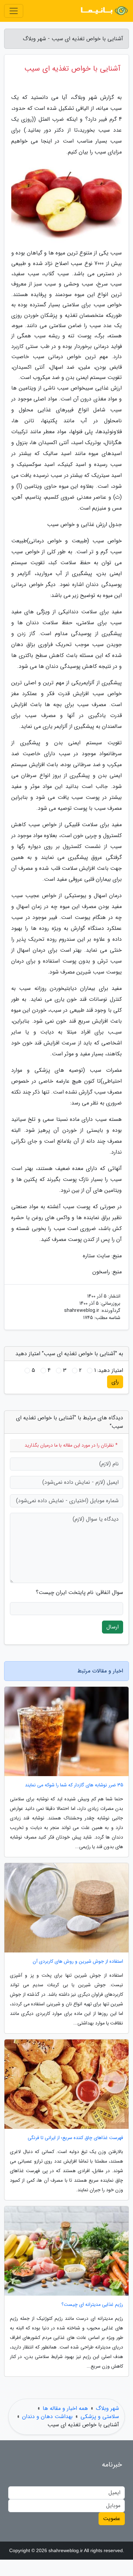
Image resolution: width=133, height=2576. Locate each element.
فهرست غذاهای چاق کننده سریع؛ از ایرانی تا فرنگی (75, 2138)
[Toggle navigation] (14, 11)
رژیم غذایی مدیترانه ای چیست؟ (92, 2305)
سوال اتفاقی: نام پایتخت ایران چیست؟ (79, 1593)
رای (115, 1382)
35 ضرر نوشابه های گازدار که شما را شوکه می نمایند (74, 1785)
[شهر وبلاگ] (104, 11)
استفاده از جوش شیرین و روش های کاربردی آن (78, 1962)
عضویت (112, 2519)
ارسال (113, 1627)
